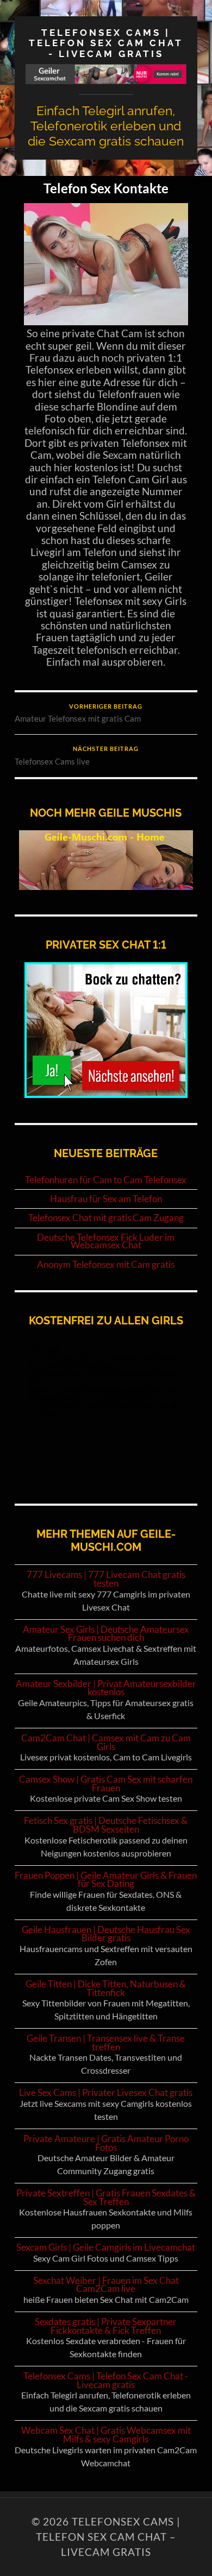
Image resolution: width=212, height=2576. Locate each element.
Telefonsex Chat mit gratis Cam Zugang (106, 1218)
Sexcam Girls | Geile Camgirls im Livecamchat (106, 2247)
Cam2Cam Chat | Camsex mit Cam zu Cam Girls (106, 1742)
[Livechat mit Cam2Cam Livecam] (106, 1094)
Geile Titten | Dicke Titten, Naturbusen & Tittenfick (106, 1988)
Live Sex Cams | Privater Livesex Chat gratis (106, 2092)
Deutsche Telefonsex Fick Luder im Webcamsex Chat (106, 1242)
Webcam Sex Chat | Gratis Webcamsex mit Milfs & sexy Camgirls (106, 2435)
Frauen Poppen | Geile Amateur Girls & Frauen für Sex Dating (106, 1880)
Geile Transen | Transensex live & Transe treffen (106, 2043)
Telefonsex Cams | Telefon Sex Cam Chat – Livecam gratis (108, 2537)
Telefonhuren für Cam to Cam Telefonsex (106, 1180)
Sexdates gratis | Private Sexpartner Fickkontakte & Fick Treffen (106, 2326)
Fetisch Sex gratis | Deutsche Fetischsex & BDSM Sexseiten (106, 1825)
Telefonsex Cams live (77, 756)
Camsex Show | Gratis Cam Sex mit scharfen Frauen (106, 1783)
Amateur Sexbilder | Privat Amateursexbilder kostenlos (106, 1688)
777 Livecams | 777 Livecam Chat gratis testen (106, 1579)
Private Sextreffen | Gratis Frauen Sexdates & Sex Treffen (106, 2197)
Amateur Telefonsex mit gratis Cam (79, 714)
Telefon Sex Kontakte (106, 188)
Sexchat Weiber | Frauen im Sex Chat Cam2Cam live (106, 2285)
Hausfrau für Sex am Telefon (106, 1199)
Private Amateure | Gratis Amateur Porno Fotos (106, 2143)
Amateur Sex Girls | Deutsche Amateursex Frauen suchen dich (106, 1634)
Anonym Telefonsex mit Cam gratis (106, 1265)
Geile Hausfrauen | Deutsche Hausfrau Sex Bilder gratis (106, 1934)
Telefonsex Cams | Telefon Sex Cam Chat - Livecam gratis (106, 43)
